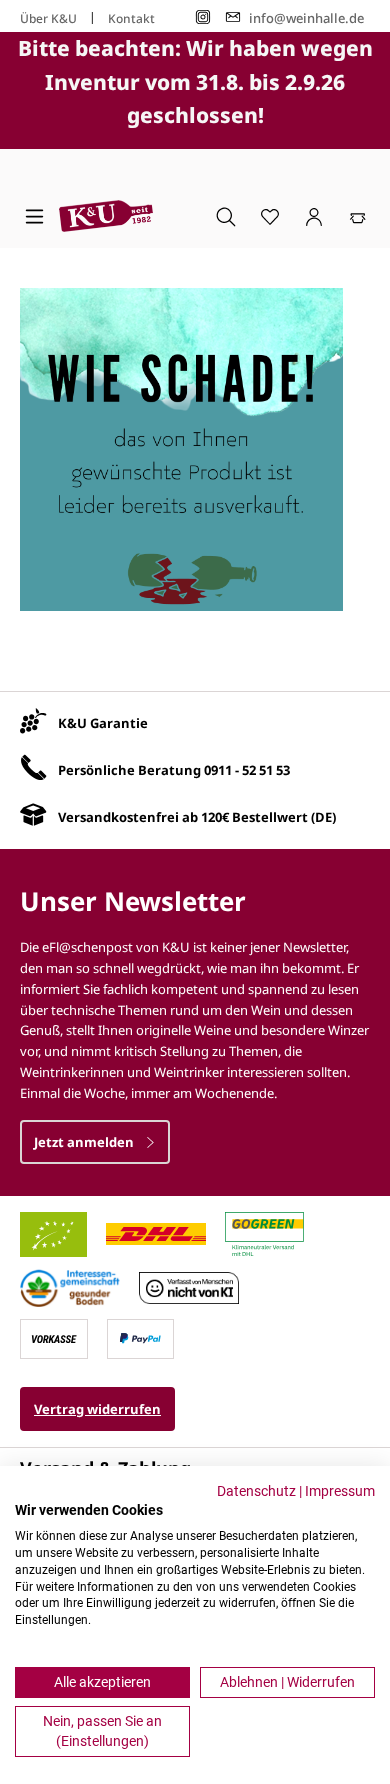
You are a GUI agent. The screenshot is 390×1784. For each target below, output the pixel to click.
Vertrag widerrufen (97, 1409)
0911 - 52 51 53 (247, 770)
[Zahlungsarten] (54, 1337)
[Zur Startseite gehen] (106, 216)
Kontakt (131, 18)
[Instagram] (203, 17)
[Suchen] (226, 216)
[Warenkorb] (358, 216)
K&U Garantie (103, 723)
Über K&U (48, 18)
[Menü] (34, 216)
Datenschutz (256, 1491)
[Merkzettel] (270, 216)
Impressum (340, 1491)
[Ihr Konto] (314, 216)
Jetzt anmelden (85, 1142)
